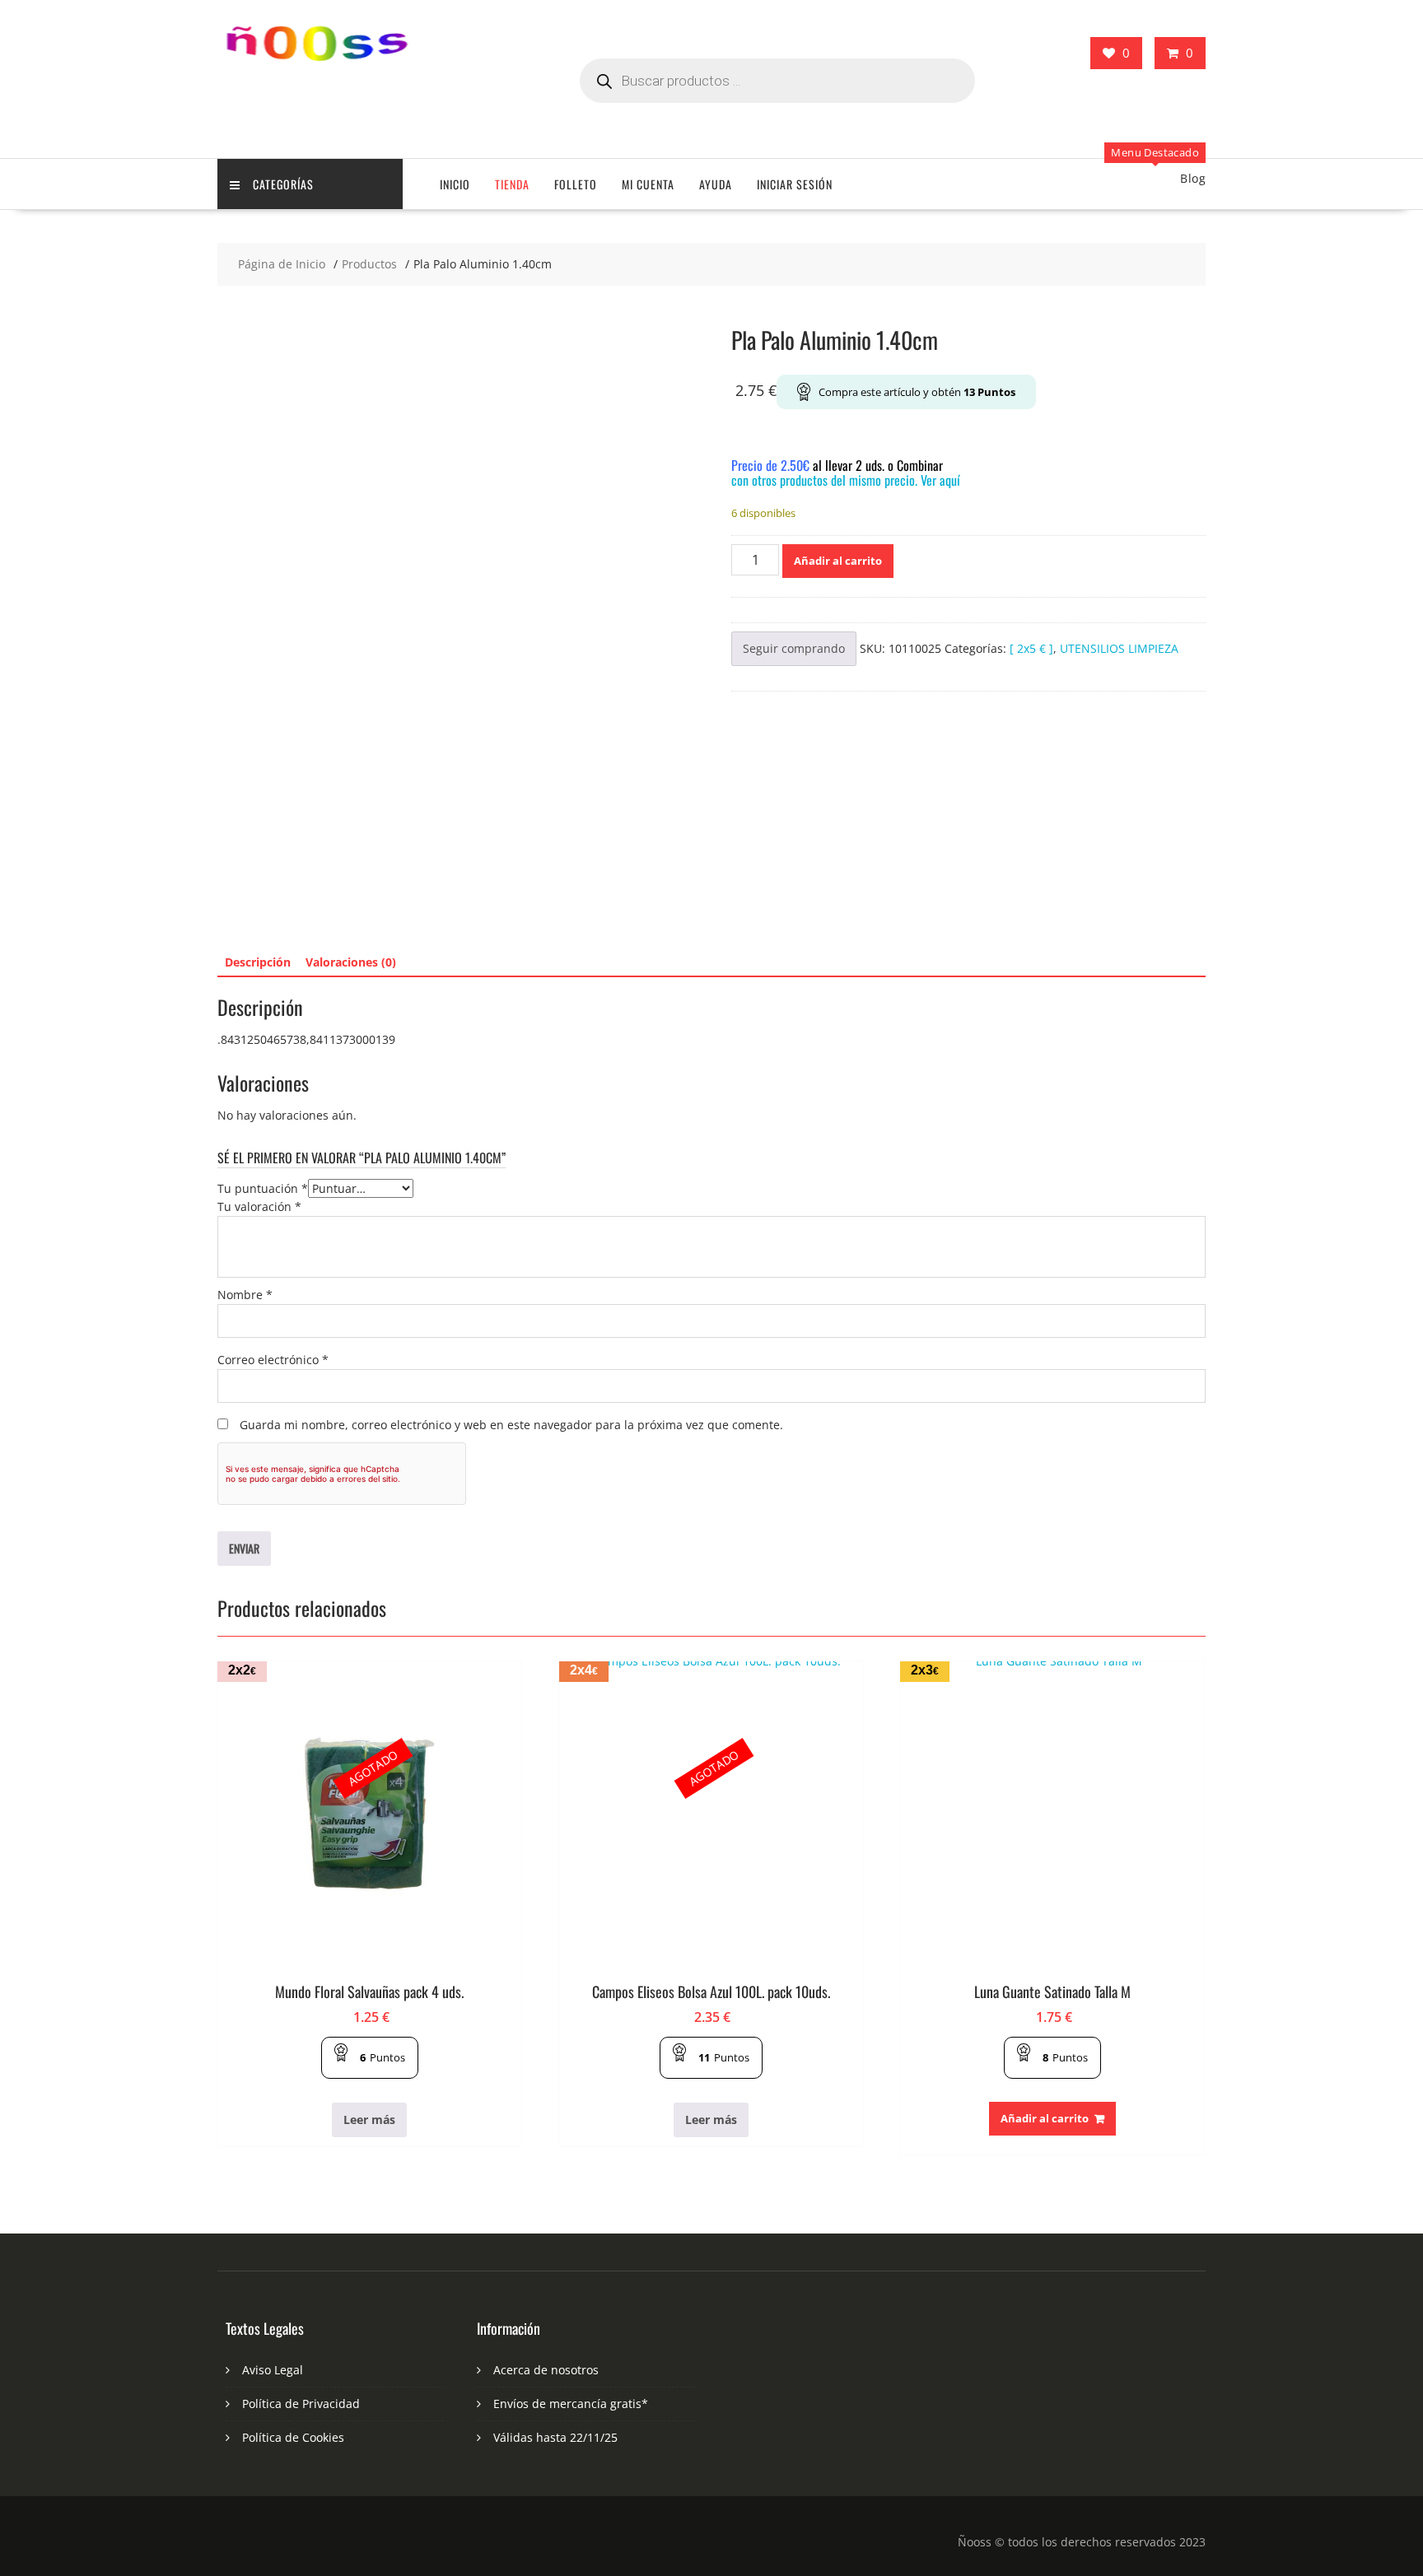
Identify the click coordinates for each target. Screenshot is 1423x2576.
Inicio (455, 184)
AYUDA (716, 184)
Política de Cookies (293, 2437)
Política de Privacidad (301, 2404)
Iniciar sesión (795, 184)
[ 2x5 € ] (1031, 648)
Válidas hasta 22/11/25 (555, 2437)
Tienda (512, 184)
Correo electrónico (273, 1360)
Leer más (369, 2119)
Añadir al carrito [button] (1045, 2118)
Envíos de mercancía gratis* (571, 2404)
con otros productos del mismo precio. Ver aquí (846, 480)
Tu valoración (259, 1206)
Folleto (576, 184)
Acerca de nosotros (546, 2370)
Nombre (245, 1295)
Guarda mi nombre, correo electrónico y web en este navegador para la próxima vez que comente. (511, 1425)
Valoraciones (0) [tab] (351, 962)
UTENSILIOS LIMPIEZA (1119, 648)
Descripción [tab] (258, 962)
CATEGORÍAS (283, 184)
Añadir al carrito (838, 561)
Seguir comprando (794, 648)
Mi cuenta (648, 184)
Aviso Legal (273, 2370)
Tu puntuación (263, 1188)
